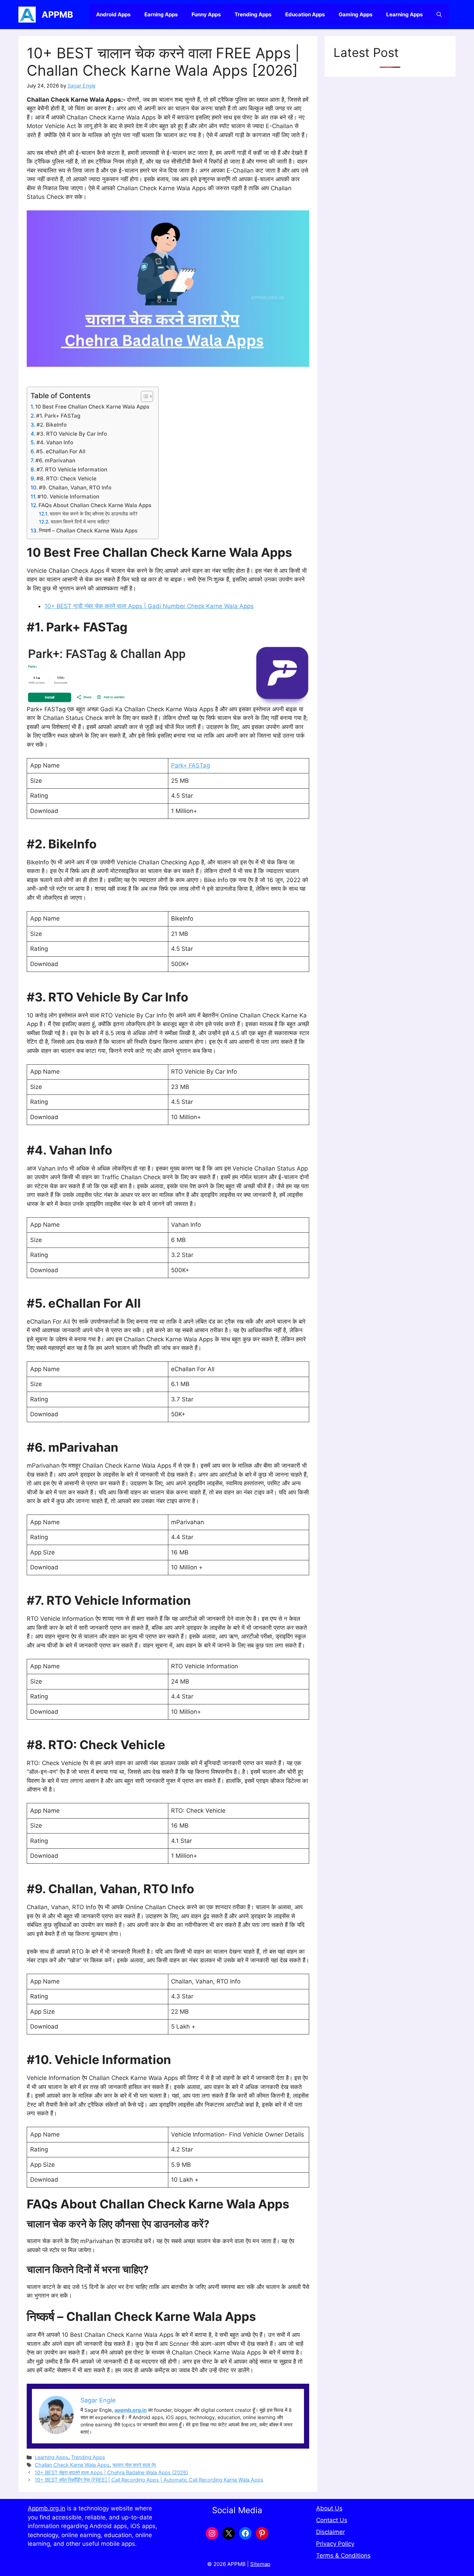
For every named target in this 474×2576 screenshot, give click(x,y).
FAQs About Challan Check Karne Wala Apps (95, 505)
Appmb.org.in (46, 2508)
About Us (329, 2508)
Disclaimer (331, 2532)
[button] (439, 15)
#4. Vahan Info (55, 442)
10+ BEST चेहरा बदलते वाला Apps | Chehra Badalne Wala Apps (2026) (111, 2472)
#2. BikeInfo (52, 425)
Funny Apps (206, 14)
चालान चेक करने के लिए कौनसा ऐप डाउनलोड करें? (94, 514)
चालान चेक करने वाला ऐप (134, 2465)
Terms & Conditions (343, 2556)
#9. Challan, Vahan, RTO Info (75, 488)
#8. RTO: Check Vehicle (66, 479)
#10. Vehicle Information (68, 497)
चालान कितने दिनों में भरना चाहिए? (80, 522)
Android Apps (113, 14)
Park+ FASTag (191, 765)
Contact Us (332, 2520)
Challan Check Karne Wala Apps (72, 2465)
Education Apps (305, 14)
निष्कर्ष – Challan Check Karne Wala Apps (88, 531)
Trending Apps (253, 14)
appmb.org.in (131, 2410)
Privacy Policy (335, 2544)
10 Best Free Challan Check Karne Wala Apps (92, 407)
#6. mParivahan (55, 460)
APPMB (57, 15)
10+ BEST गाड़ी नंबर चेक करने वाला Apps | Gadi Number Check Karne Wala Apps (149, 606)
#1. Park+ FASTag (58, 416)
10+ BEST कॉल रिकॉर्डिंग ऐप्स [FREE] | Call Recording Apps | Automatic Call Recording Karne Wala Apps (149, 2480)
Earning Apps (161, 14)
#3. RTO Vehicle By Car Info (72, 434)
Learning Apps (404, 14)
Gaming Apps (355, 14)
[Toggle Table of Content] (143, 396)
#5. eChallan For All (61, 451)
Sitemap (260, 2564)
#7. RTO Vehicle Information (72, 469)
